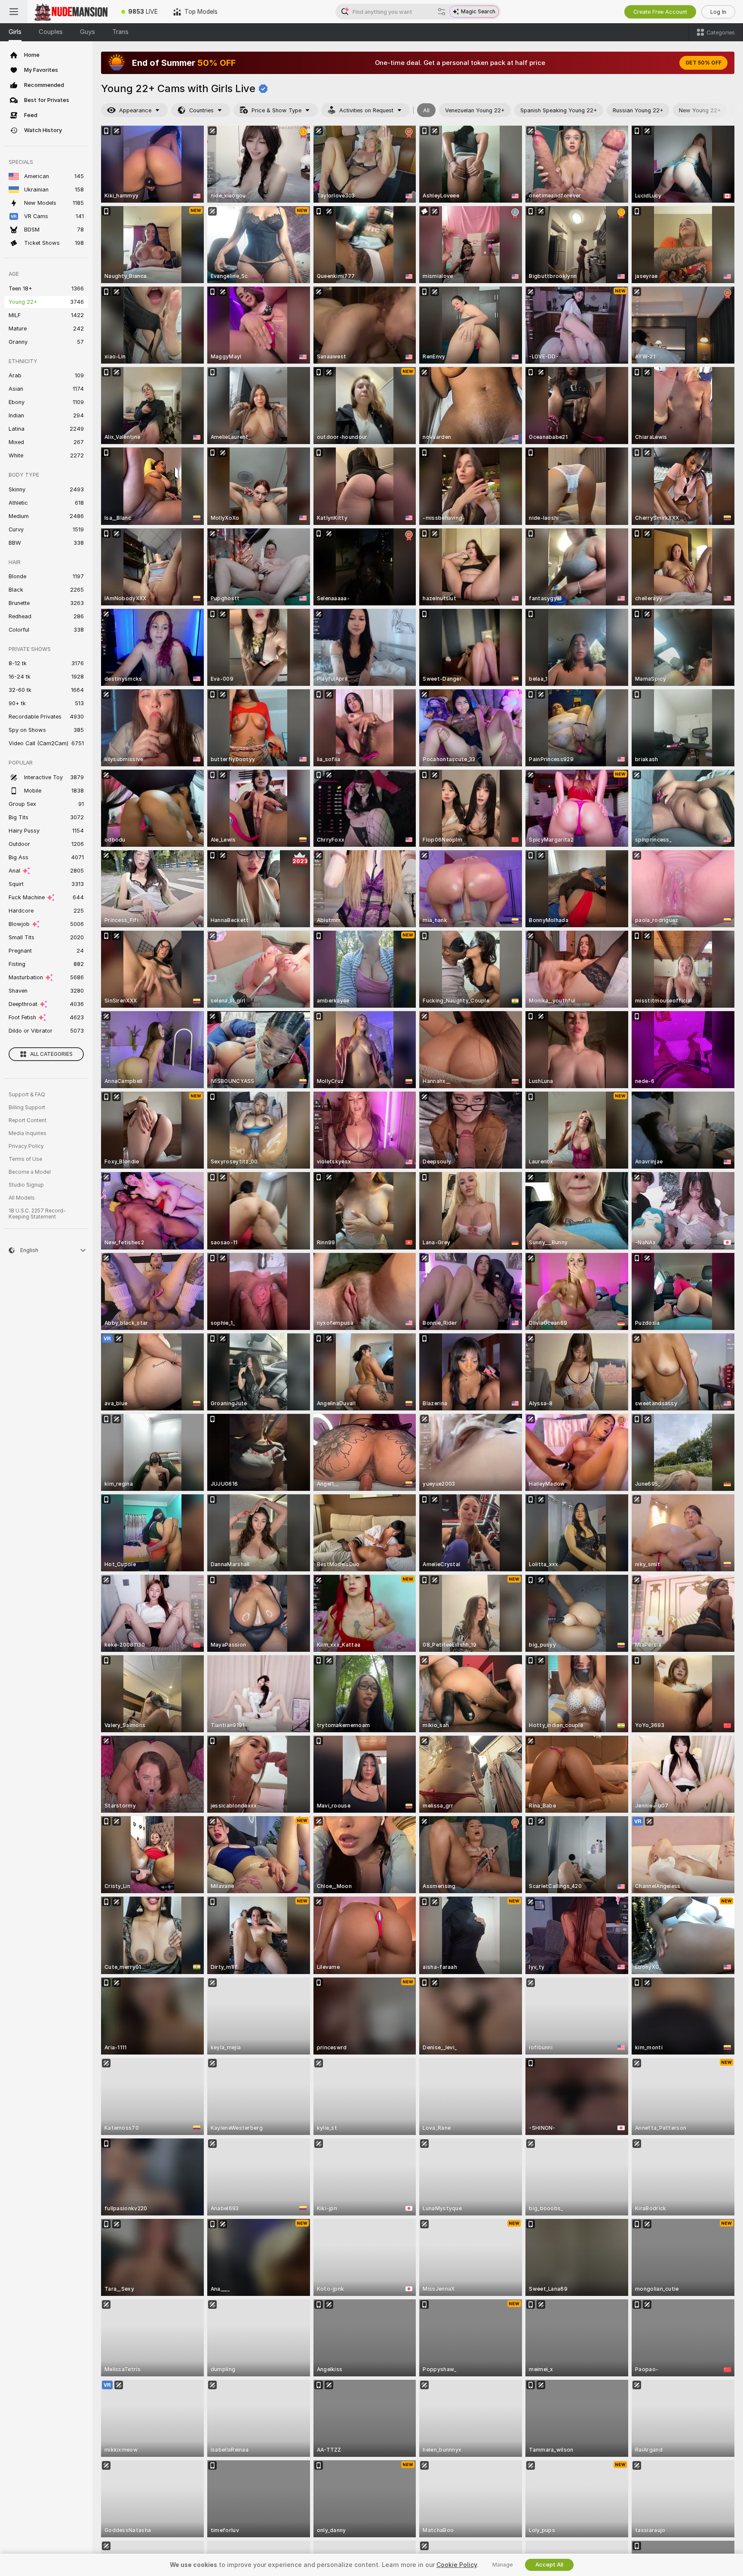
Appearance (135, 110)
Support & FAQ (27, 1095)
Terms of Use (25, 1159)
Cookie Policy (457, 2565)
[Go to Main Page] (71, 12)
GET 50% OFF (703, 63)
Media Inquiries (28, 1133)
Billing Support (27, 1108)
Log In (718, 12)
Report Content (28, 1120)
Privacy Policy (26, 1146)
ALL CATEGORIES (51, 1054)
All (426, 110)
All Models (22, 1198)
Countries (201, 110)
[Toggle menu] (14, 12)
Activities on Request (366, 110)
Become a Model (30, 1172)
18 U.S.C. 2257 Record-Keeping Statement (37, 1214)
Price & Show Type (276, 110)
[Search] (442, 12)
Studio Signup (26, 1185)
